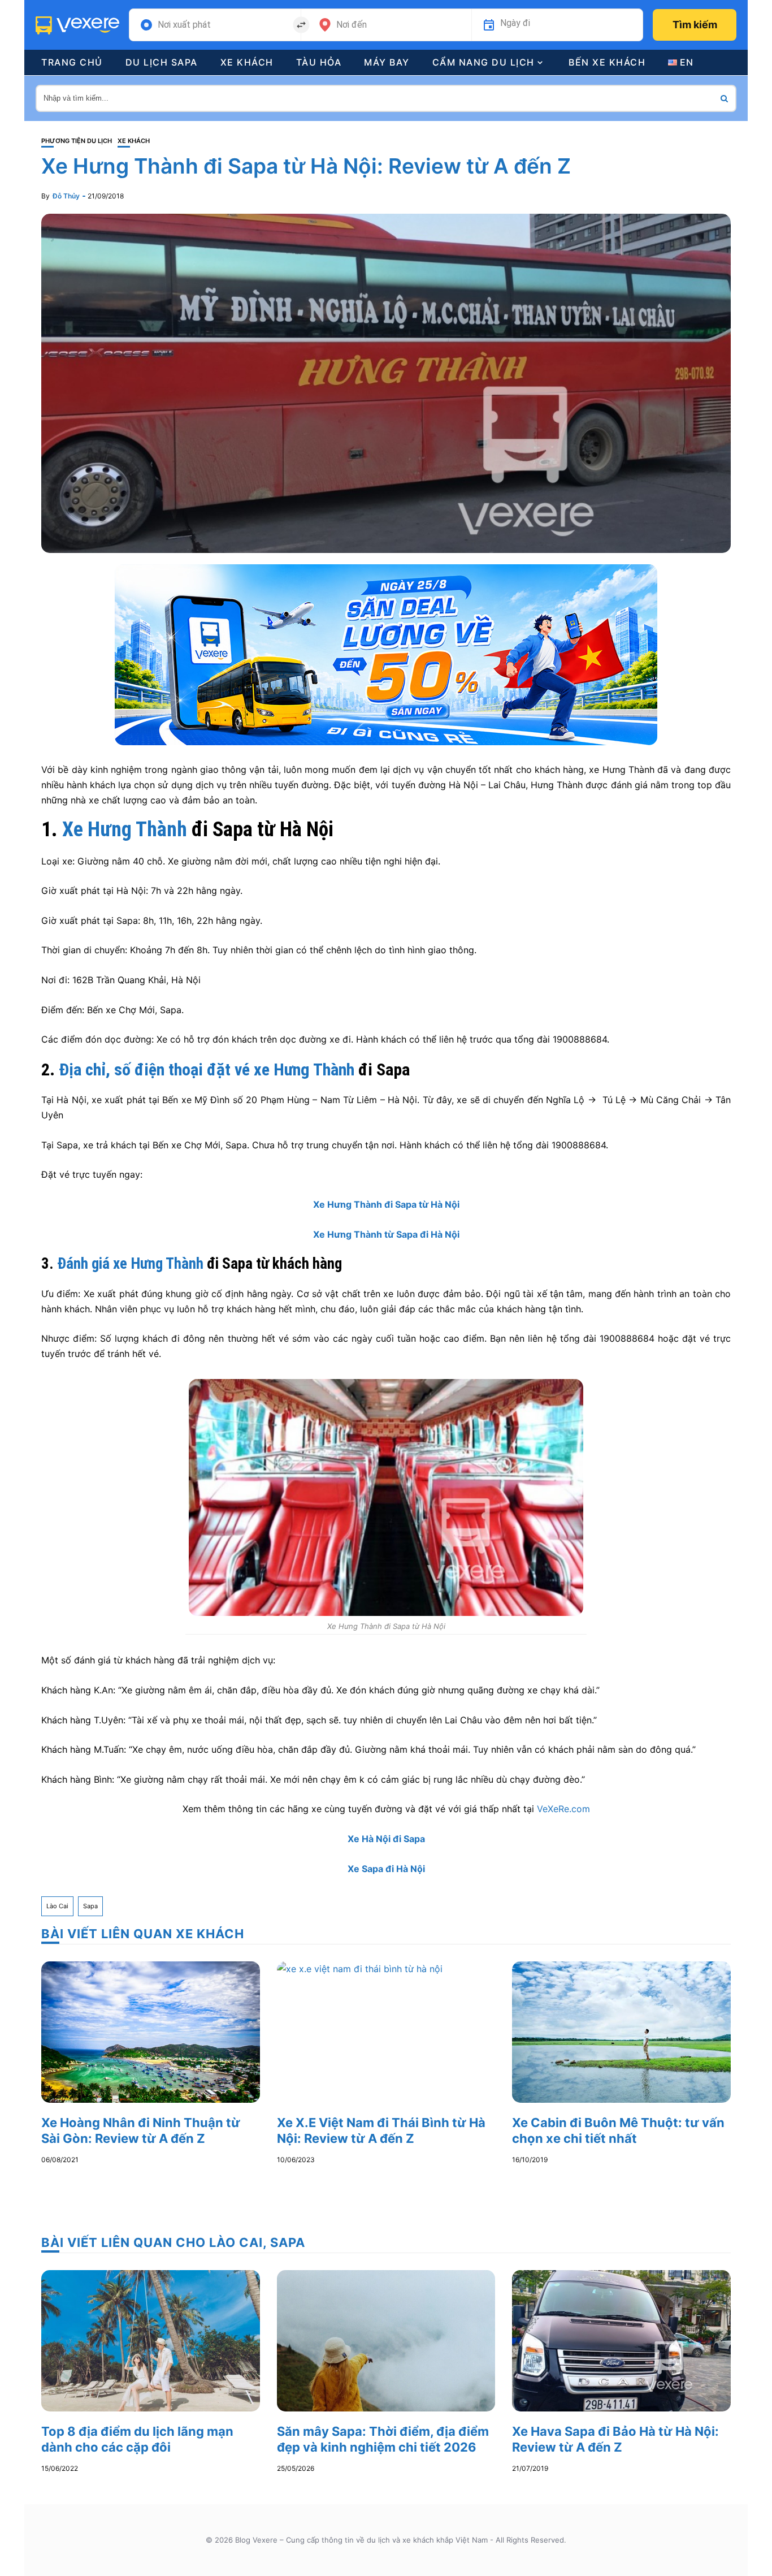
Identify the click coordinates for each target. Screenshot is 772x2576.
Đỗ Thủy (66, 196)
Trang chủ (72, 62)
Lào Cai (57, 1906)
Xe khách (247, 62)
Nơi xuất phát (184, 25)
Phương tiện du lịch (77, 141)
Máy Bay (387, 62)
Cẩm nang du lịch (483, 62)
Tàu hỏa (319, 62)
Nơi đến (352, 25)
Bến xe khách (607, 62)
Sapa (90, 1906)
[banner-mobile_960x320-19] (386, 654)
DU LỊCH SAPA (162, 62)
